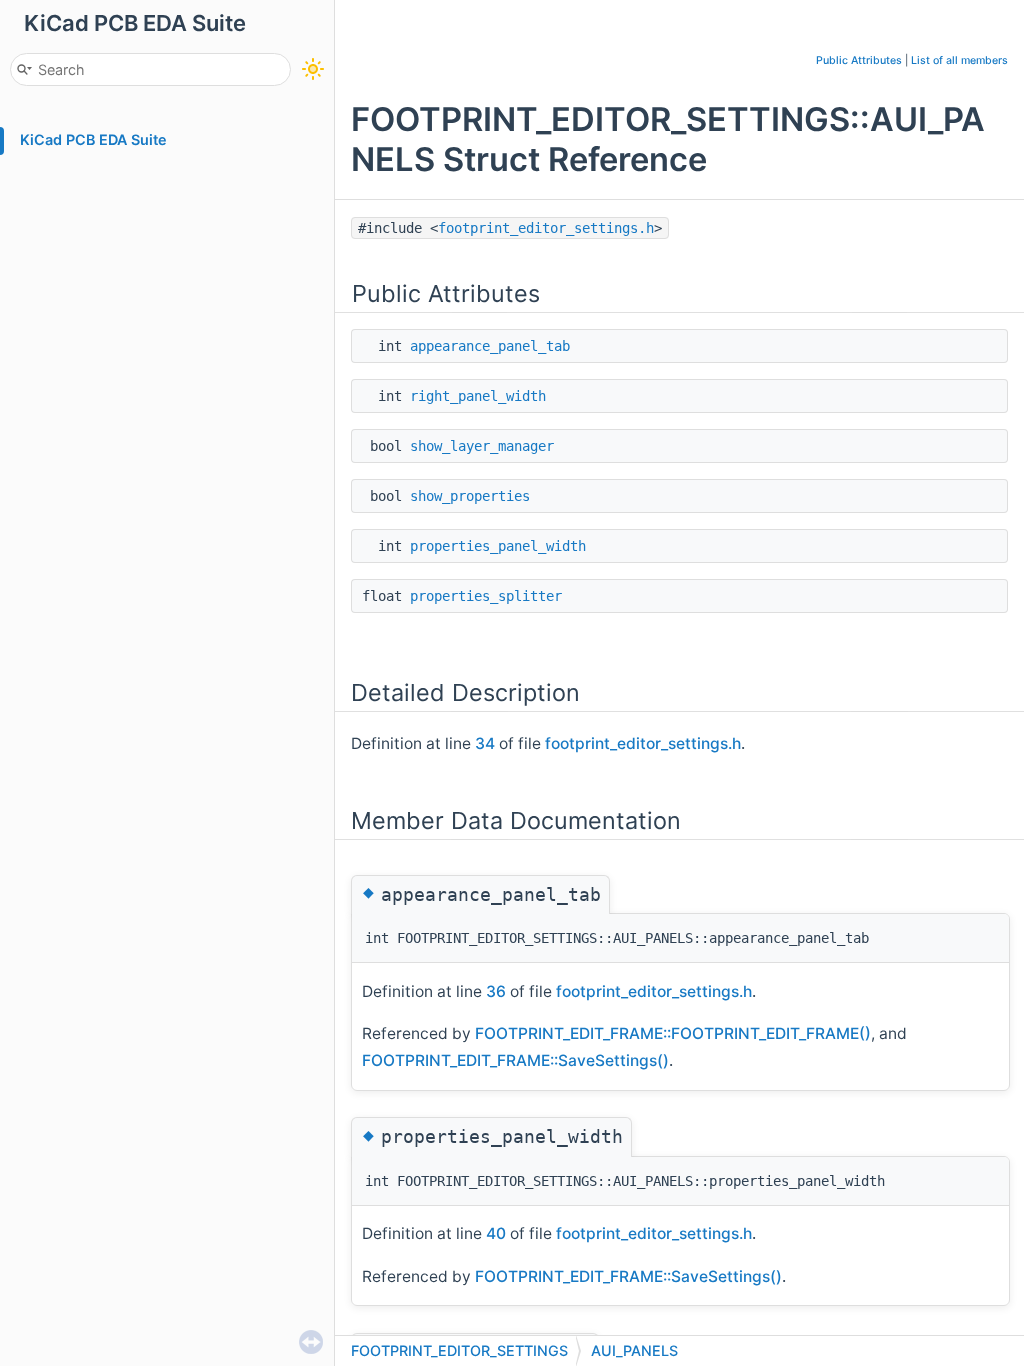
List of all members (959, 60)
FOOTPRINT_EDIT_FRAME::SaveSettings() (515, 1060)
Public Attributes (859, 60)
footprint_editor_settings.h (546, 228)
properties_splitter (486, 596)
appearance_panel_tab (490, 346)
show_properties (470, 496)
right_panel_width (478, 396)
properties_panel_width (498, 546)
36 (496, 991)
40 (496, 1233)
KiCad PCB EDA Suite (93, 139)
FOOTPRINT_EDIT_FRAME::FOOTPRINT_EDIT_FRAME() (673, 1033)
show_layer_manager (482, 446)
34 (485, 743)
